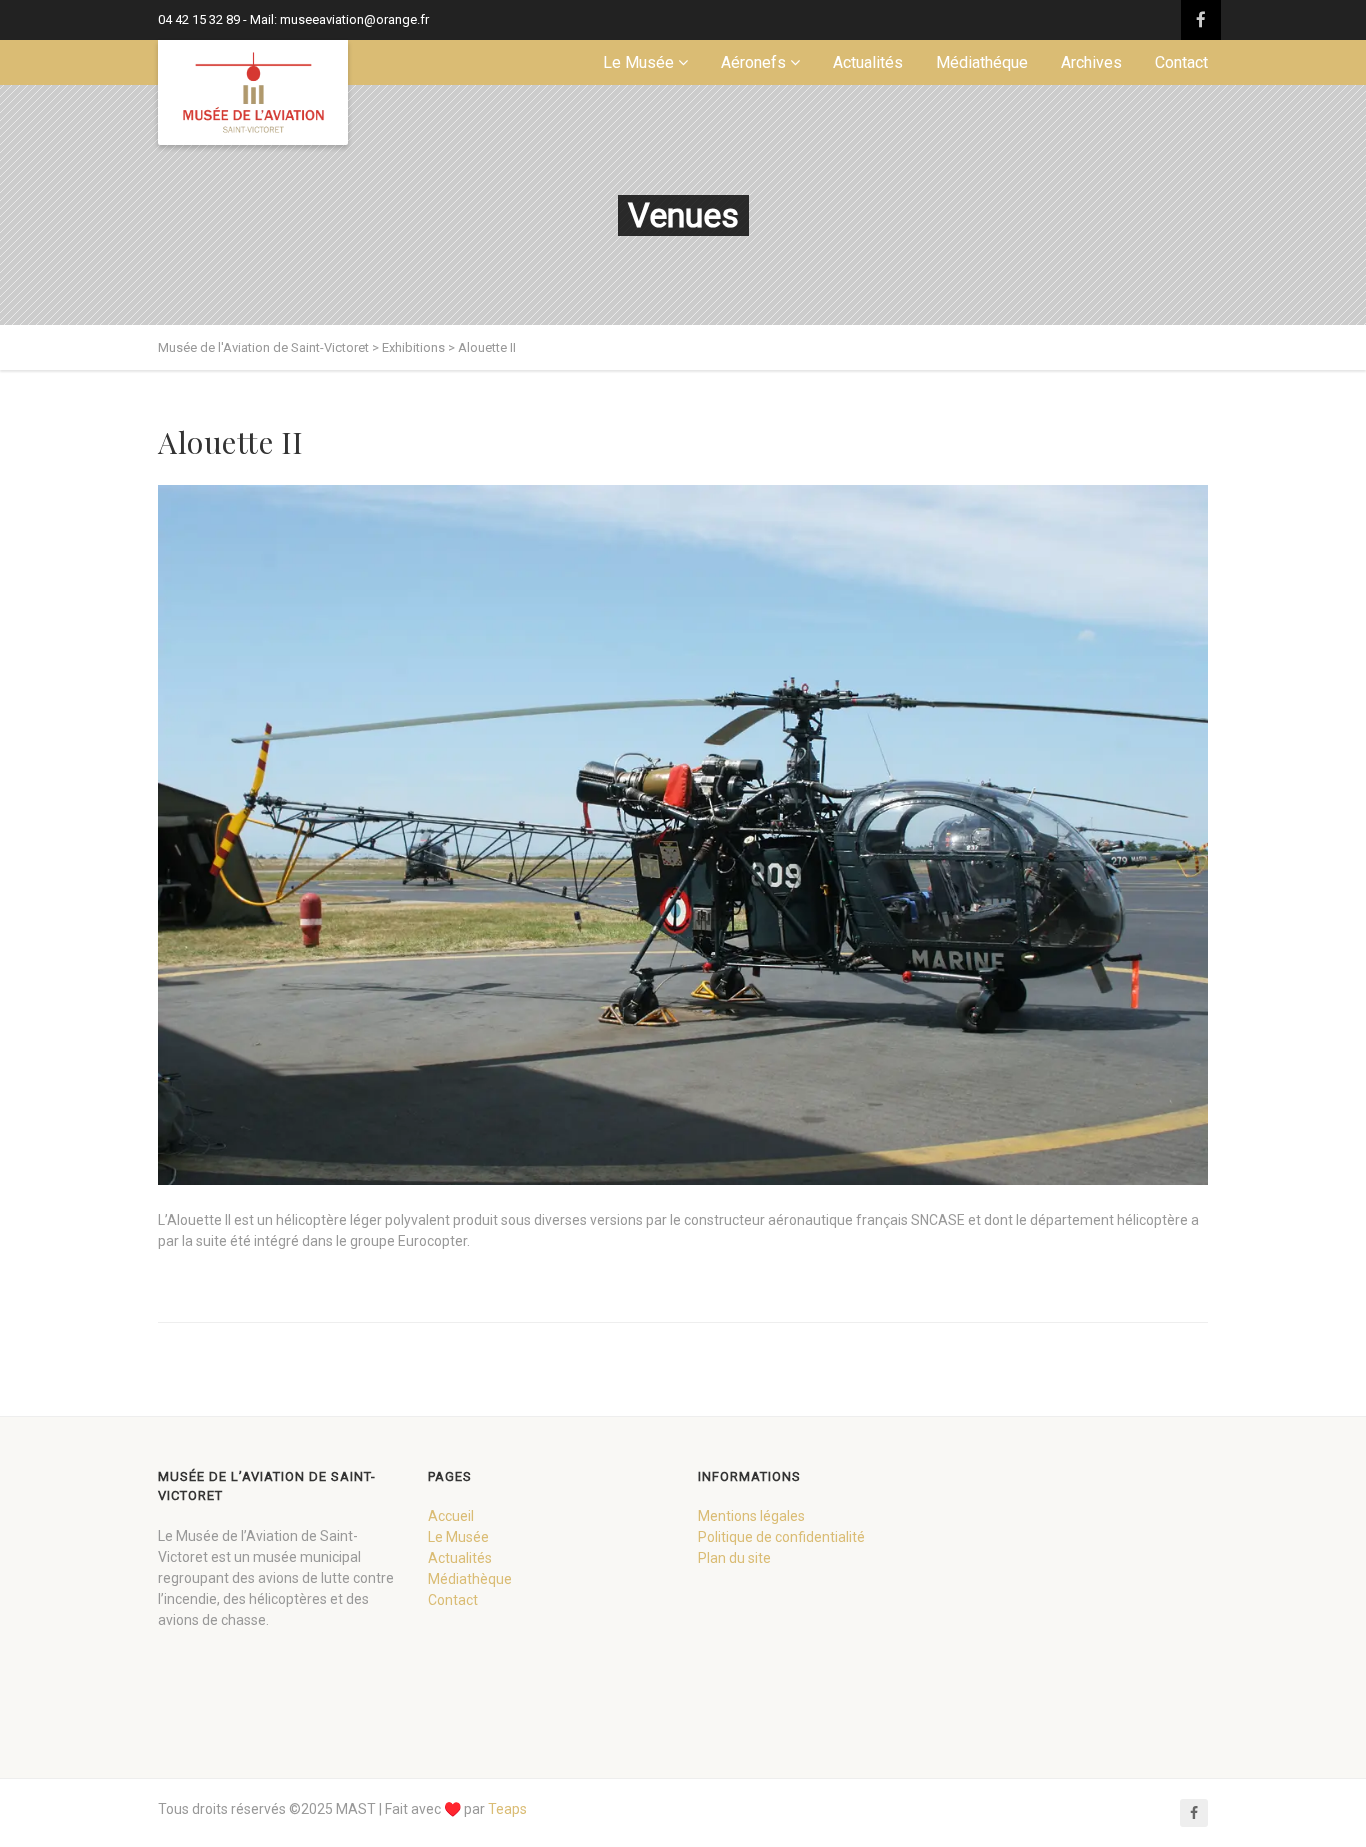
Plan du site (734, 1558)
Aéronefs (753, 62)
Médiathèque (470, 1579)
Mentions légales (751, 1516)
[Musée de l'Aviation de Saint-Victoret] (253, 92)
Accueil (451, 1516)
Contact (1181, 62)
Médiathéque (982, 62)
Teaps (507, 1809)
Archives (1091, 62)
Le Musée (638, 62)
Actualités (868, 62)
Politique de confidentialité (781, 1537)
